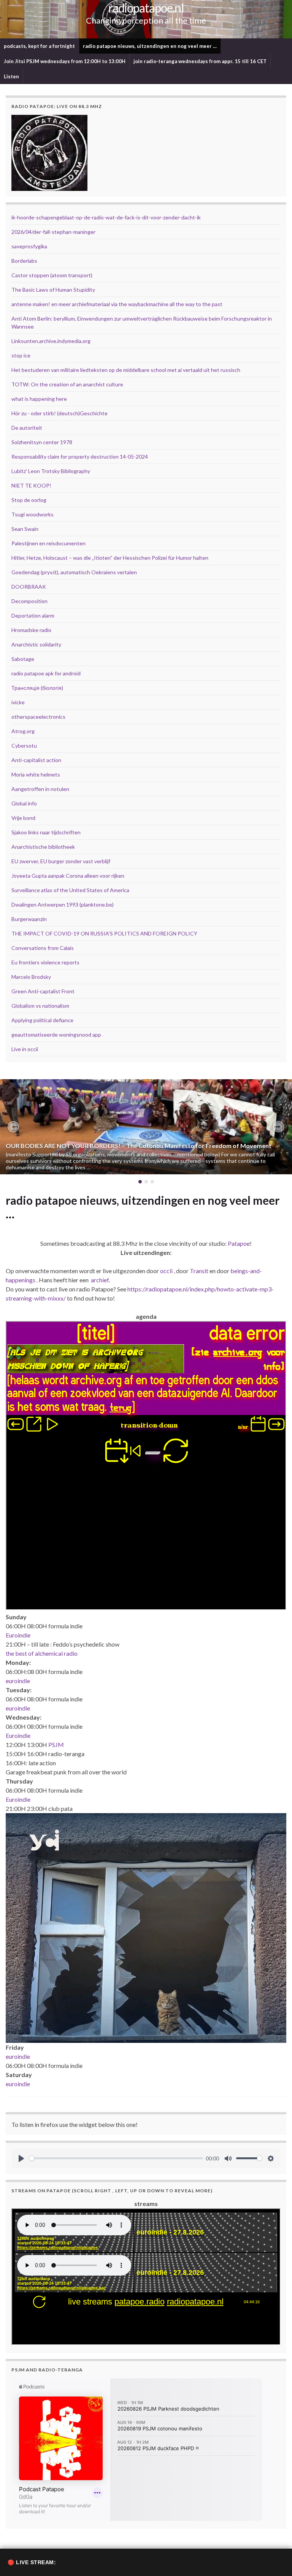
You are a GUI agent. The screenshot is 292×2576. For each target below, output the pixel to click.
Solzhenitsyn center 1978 (42, 442)
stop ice (21, 355)
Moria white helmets (36, 774)
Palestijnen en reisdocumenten (48, 543)
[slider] (116, 2158)
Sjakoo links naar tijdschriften (46, 832)
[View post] (146, 1127)
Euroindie (18, 1635)
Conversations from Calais (43, 948)
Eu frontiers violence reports (45, 962)
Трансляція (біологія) (37, 688)
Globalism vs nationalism (40, 1006)
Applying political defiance (42, 1020)
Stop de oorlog (29, 500)
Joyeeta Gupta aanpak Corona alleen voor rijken (68, 876)
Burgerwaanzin (29, 919)
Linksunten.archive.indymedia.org (51, 341)
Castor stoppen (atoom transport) (52, 275)
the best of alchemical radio (42, 1653)
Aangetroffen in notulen (40, 789)
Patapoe (239, 1243)
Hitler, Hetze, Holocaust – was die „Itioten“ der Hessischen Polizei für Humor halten (110, 558)
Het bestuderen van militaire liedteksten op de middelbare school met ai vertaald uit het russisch (126, 370)
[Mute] (228, 2158)
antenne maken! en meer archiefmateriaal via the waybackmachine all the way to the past (117, 304)
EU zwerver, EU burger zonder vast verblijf (61, 861)
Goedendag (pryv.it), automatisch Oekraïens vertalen (74, 572)
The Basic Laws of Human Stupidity (53, 290)
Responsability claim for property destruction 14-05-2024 (80, 457)
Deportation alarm (33, 615)
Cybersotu (24, 746)
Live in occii (25, 1049)
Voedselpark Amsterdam (41, 1146)
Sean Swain (25, 529)
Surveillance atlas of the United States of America (70, 890)
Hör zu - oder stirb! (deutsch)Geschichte (60, 413)
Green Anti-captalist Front (43, 991)
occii (166, 1271)
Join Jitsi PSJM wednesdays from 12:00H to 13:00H (65, 61)
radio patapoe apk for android (46, 673)
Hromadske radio (31, 630)
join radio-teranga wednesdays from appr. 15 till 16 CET (200, 61)
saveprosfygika (29, 246)
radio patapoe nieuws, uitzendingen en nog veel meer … (150, 46)
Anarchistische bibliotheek (43, 847)
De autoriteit (27, 428)
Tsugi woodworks (33, 514)
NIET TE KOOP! (31, 485)
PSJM (56, 1745)
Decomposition (29, 601)
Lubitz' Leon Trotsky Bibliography (51, 471)
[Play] (21, 2158)
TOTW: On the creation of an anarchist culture (67, 384)
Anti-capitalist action (36, 760)
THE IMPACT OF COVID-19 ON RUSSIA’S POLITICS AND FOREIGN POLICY (104, 933)
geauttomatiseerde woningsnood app (56, 1035)
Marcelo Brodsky (31, 977)
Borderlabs (24, 261)
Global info (24, 803)
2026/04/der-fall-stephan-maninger (53, 232)
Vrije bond (23, 818)
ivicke (18, 702)
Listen (11, 76)
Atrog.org (23, 731)
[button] (13, 1127)
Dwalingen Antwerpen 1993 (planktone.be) (63, 904)
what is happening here (39, 399)
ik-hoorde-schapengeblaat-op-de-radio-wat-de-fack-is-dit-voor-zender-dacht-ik (106, 217)
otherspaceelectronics (38, 717)
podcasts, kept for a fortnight (39, 46)
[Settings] (271, 2158)
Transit (199, 1271)
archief (100, 1280)
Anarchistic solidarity (36, 644)
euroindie (18, 1681)
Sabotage (23, 659)
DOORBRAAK (29, 587)
